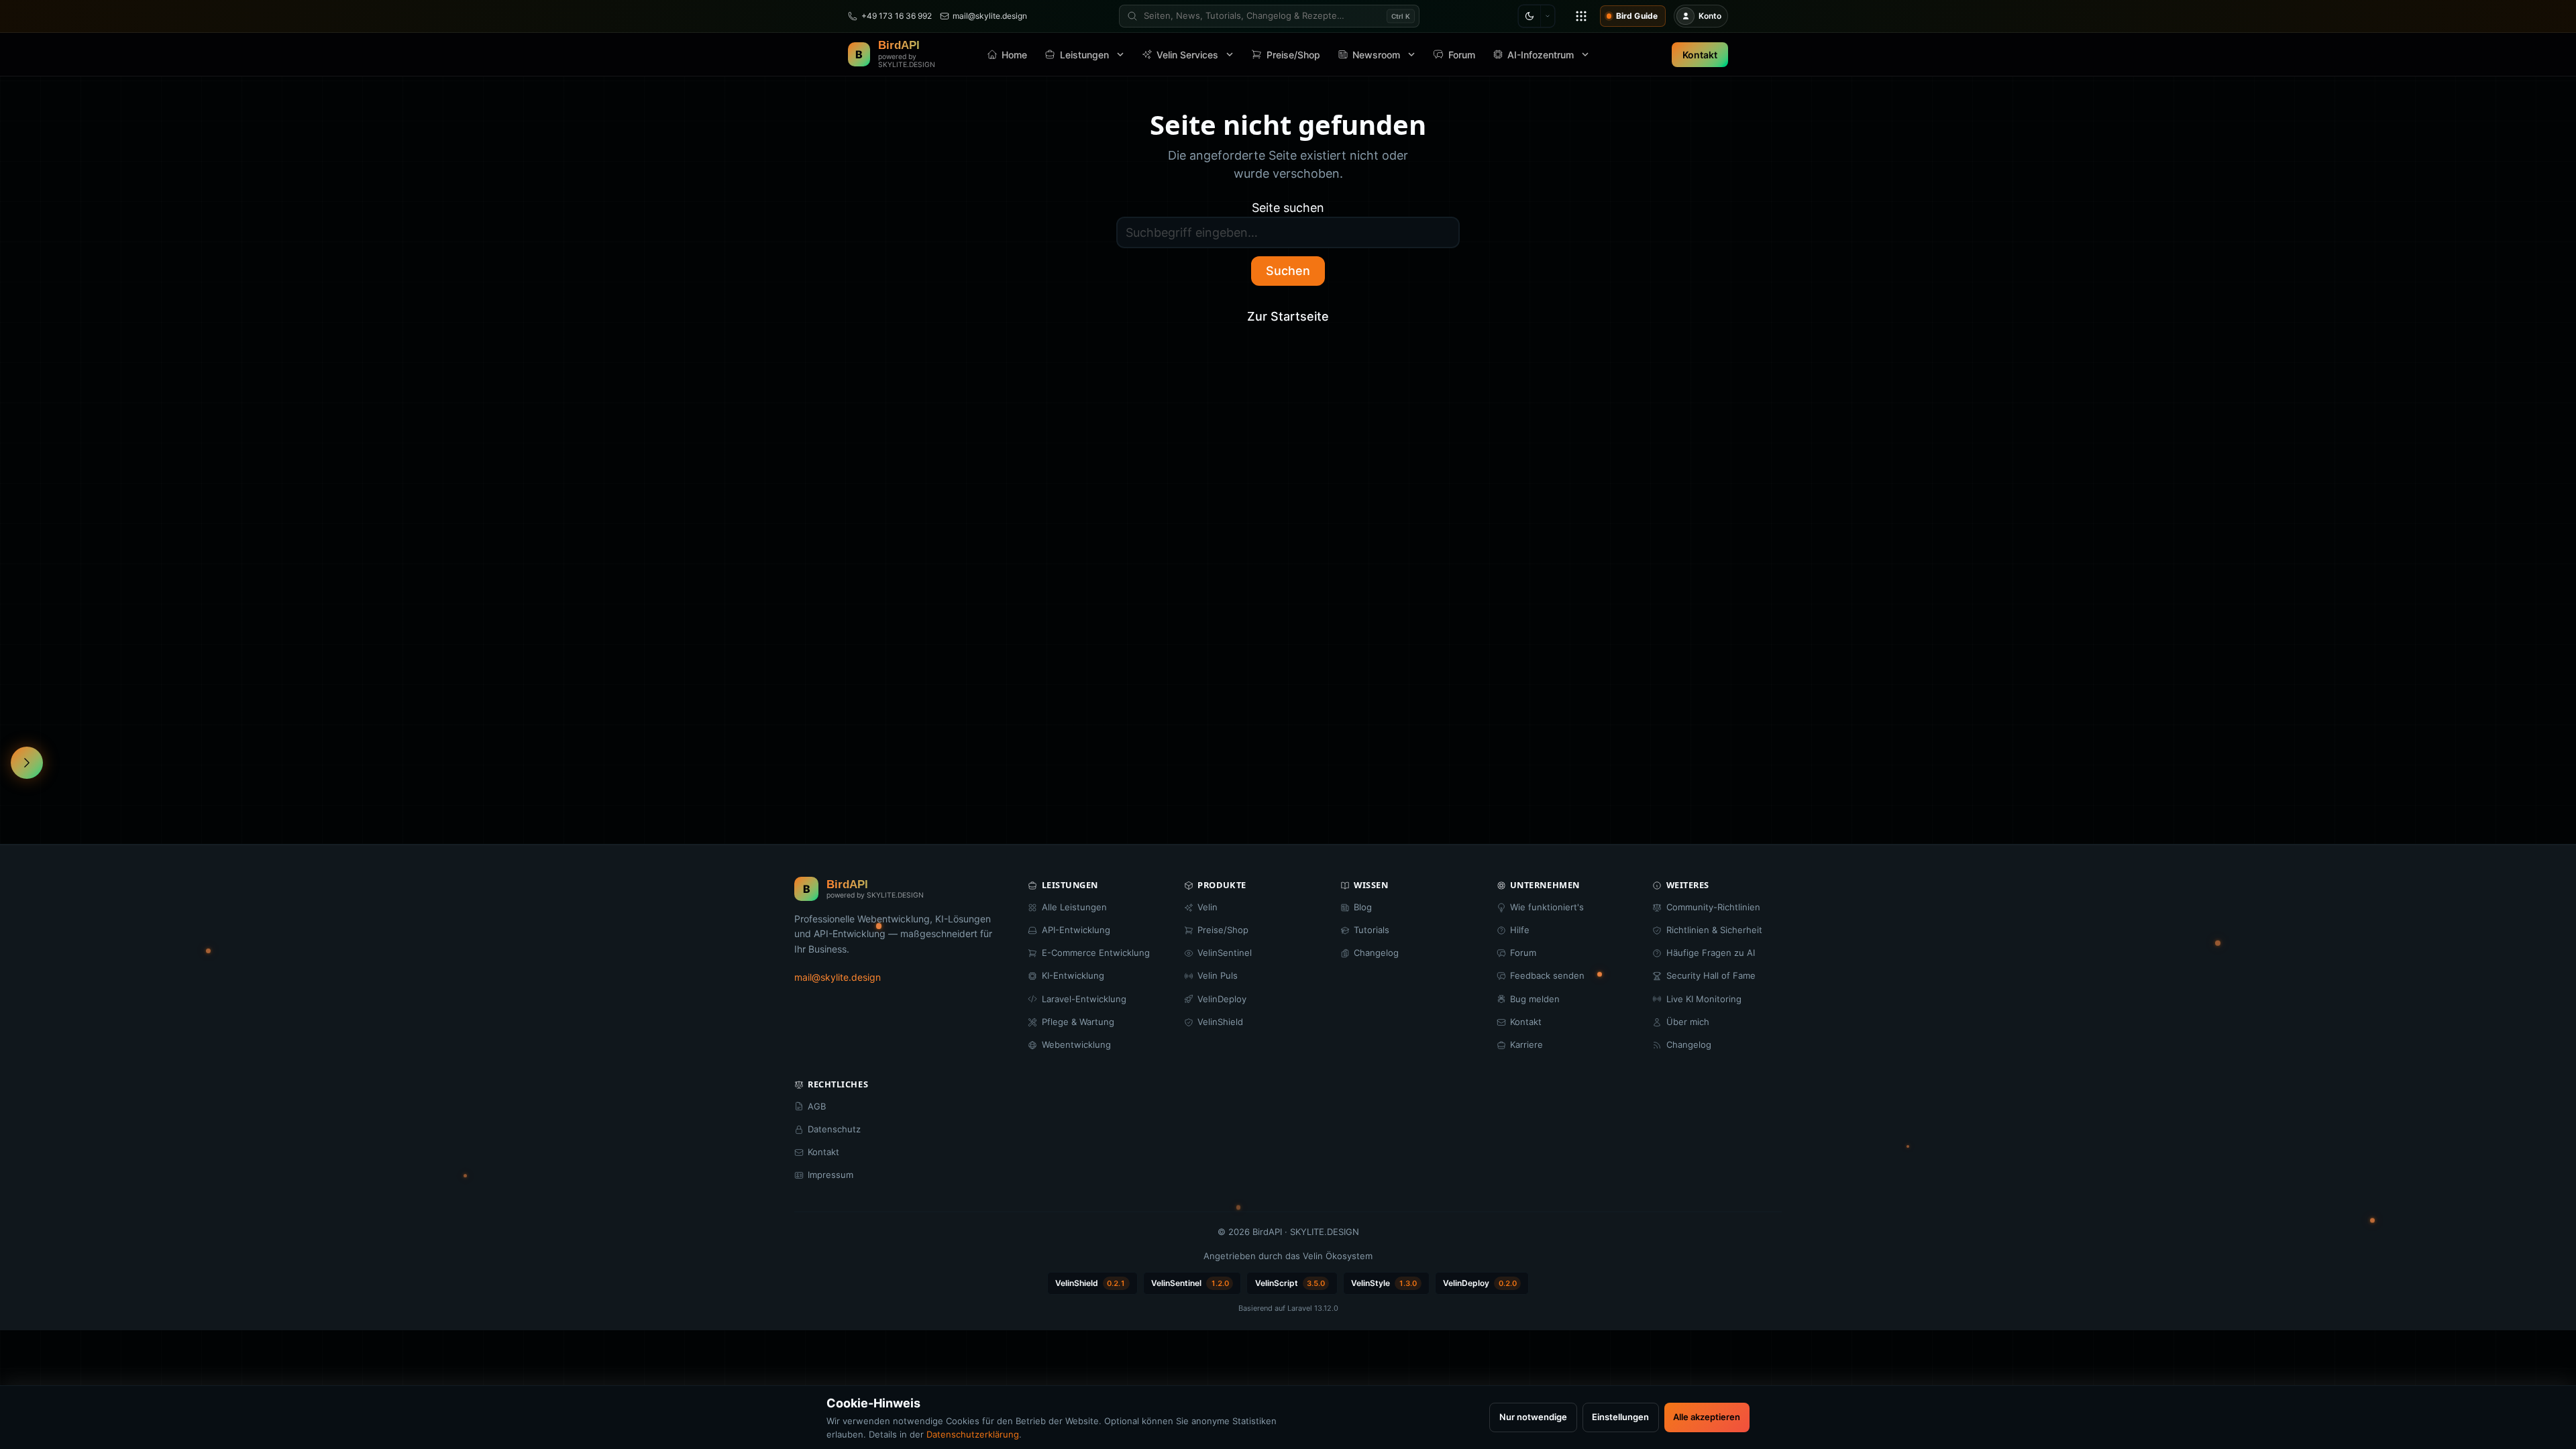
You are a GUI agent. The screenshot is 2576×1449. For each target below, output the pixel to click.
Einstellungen (1620, 1417)
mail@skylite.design (838, 977)
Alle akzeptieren (1707, 1417)
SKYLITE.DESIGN (1325, 1232)
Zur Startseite (1288, 316)
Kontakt (1700, 55)
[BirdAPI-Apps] (1581, 16)
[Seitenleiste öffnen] (27, 763)
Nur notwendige (1533, 1417)
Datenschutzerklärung (973, 1434)
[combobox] (1269, 16)
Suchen (1288, 271)
